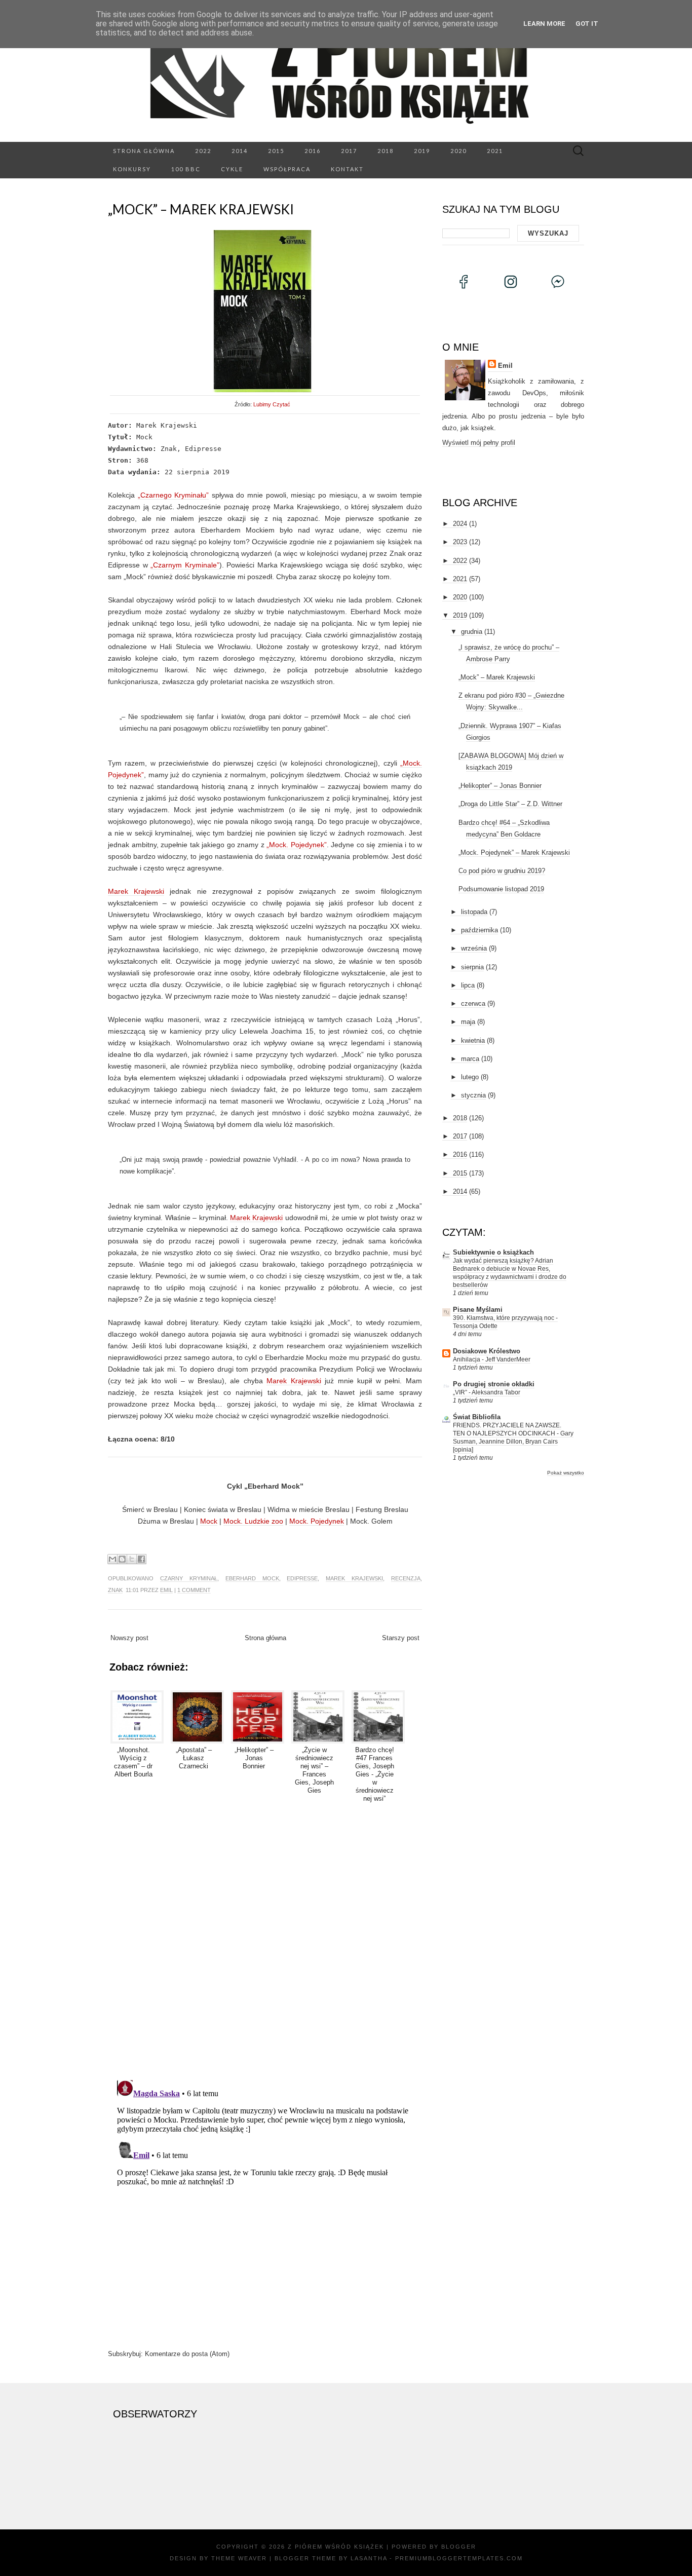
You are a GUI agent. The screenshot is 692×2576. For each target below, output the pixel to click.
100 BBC (186, 169)
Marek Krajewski (136, 891)
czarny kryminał (189, 1578)
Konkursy (132, 169)
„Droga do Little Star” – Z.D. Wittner (510, 804)
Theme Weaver (239, 2558)
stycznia (473, 1095)
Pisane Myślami (478, 1310)
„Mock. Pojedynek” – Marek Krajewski (514, 853)
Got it (587, 24)
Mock (209, 1521)
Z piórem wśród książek (336, 2547)
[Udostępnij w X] (132, 1559)
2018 (386, 151)
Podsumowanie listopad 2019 (501, 889)
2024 (460, 524)
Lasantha (369, 2558)
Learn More (544, 24)
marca (470, 1059)
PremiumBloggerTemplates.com (459, 2558)
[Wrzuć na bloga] (122, 1559)
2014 (240, 151)
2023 (460, 542)
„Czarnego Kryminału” (174, 495)
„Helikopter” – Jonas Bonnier (500, 786)
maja (468, 1022)
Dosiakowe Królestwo (487, 1351)
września (474, 948)
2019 (422, 151)
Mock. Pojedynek (317, 1521)
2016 (313, 151)
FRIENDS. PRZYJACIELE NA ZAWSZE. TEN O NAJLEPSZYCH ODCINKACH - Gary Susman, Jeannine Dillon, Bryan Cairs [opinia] (513, 1437)
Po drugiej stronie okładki (494, 1384)
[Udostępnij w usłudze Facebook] (141, 1559)
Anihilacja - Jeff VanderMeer (492, 1359)
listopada (474, 912)
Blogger (459, 2547)
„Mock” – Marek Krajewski (201, 209)
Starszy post (401, 1638)
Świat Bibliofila (477, 1417)
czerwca (473, 1003)
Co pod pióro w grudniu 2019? (502, 871)
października (479, 930)
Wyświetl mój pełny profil (479, 443)
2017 (349, 151)
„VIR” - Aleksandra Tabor (487, 1392)
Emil (166, 1590)
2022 (203, 151)
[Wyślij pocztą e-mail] (112, 1559)
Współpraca (287, 169)
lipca (468, 985)
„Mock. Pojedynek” (297, 845)
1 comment (194, 1590)
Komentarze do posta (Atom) (187, 2354)
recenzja (406, 1578)
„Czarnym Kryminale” (185, 565)
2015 (276, 151)
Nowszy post (129, 1638)
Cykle (232, 169)
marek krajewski (354, 1578)
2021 (495, 151)
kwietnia (473, 1040)
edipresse (302, 1578)
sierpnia (472, 967)
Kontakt (347, 169)
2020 (458, 151)
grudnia (472, 632)
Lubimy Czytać (272, 404)
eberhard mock (252, 1578)
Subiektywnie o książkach (493, 1252)
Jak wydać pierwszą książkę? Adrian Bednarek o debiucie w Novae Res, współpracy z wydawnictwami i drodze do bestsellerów (510, 1273)
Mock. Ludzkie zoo (253, 1521)
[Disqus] (265, 1940)
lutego (470, 1077)
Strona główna (144, 151)
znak (115, 1590)
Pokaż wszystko (566, 1473)
